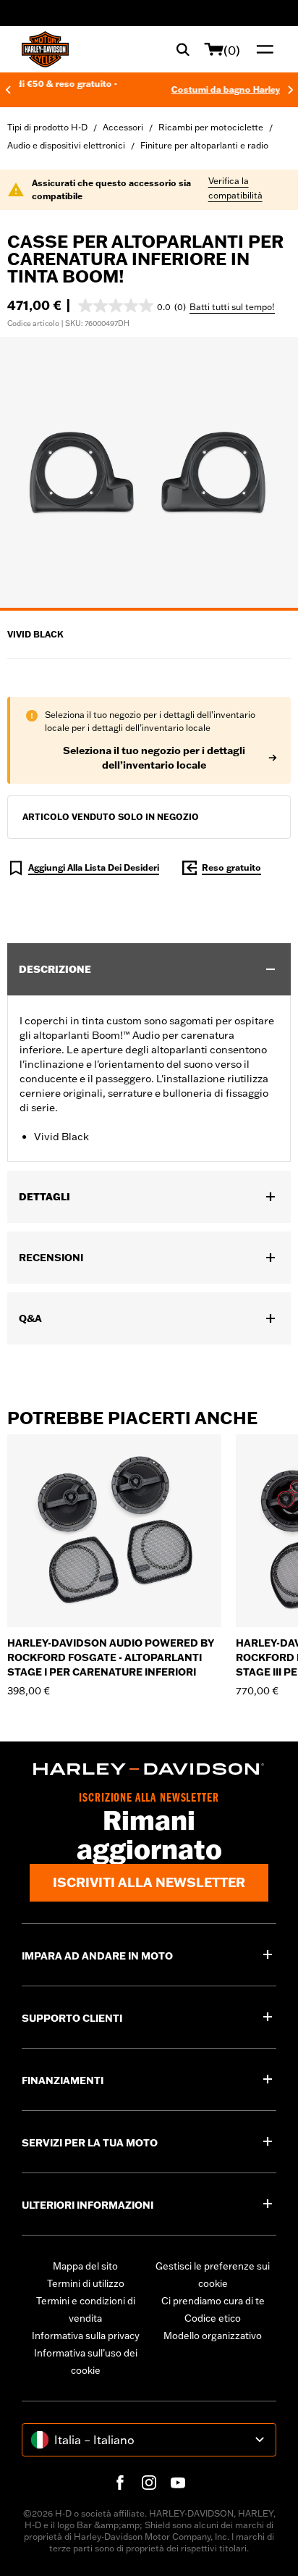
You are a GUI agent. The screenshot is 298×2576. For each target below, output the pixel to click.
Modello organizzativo (213, 2335)
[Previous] (8, 90)
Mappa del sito (85, 2266)
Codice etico (213, 2318)
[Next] (291, 90)
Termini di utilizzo (86, 2283)
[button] (132, 306)
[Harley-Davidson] (149, 1769)
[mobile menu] (262, 49)
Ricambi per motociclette (211, 127)
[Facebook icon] (120, 2483)
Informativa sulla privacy (86, 2335)
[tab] (149, 609)
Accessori (123, 127)
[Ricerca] (183, 49)
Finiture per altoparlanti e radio (204, 145)
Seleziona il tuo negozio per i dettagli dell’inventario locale (154, 758)
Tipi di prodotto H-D (47, 127)
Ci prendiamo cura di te (213, 2301)
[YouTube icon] (178, 2483)
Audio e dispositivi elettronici (66, 145)
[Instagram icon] (149, 2483)
